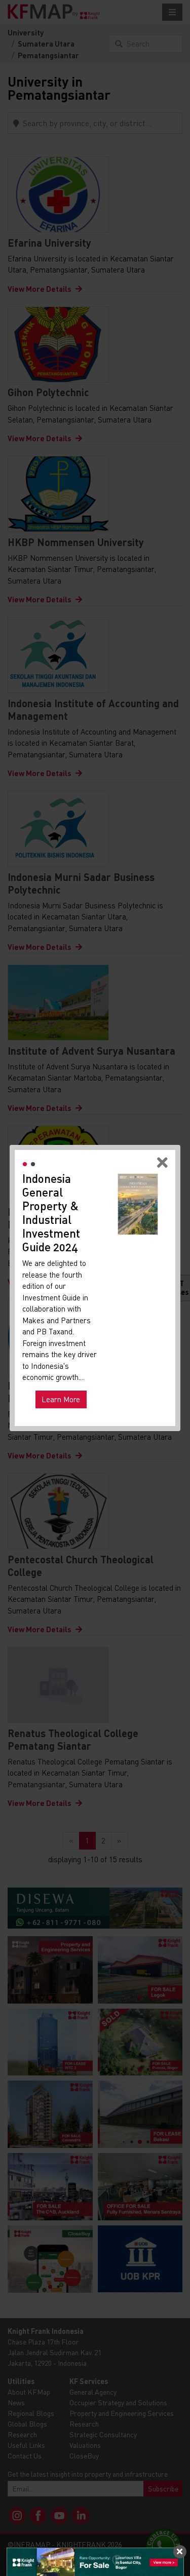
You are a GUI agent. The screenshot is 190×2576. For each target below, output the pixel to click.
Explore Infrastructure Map (73, 1383)
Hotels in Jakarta (56, 1332)
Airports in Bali (53, 1352)
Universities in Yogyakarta (69, 1342)
